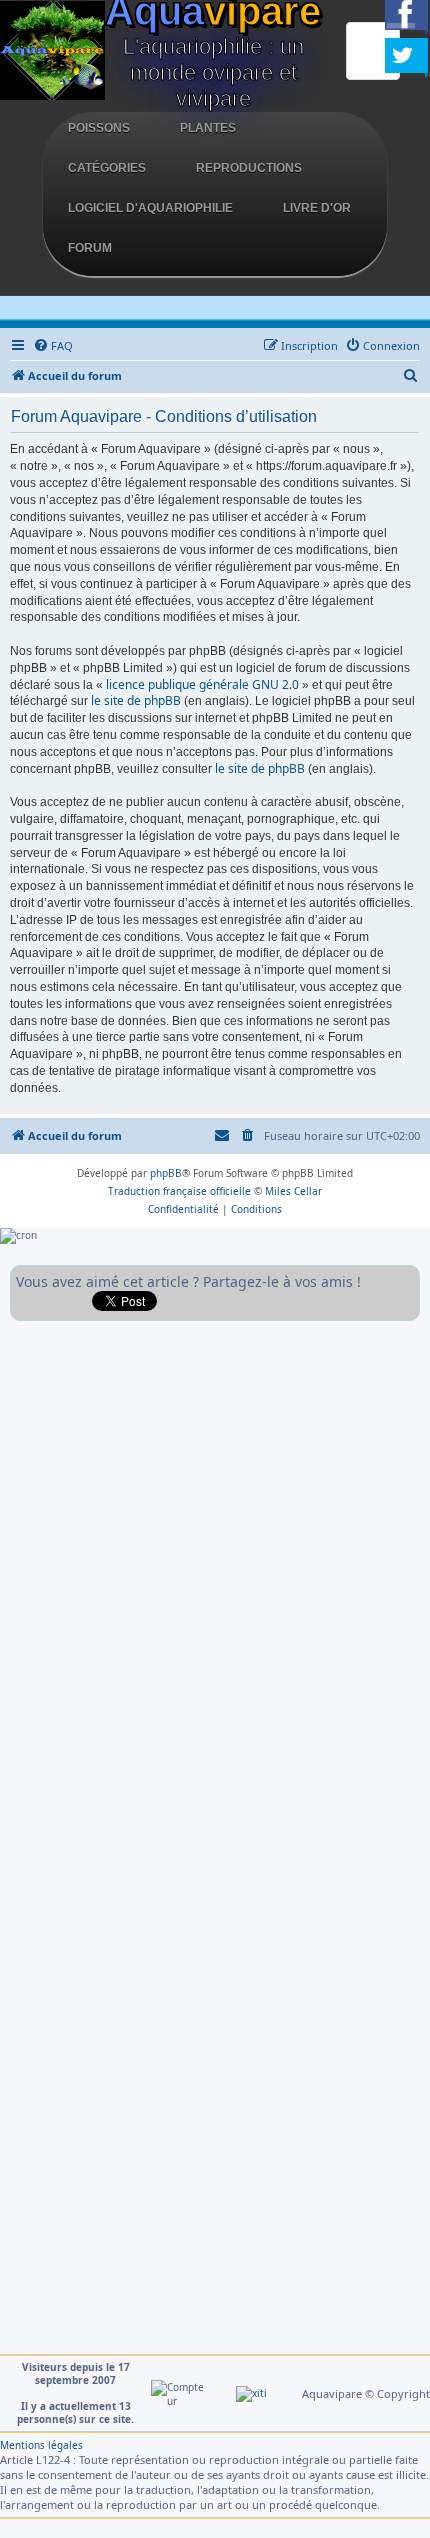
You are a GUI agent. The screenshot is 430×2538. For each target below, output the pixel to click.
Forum (90, 248)
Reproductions (249, 168)
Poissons (99, 128)
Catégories (107, 168)
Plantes (208, 128)
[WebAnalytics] (251, 2393)
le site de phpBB (136, 701)
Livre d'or (317, 208)
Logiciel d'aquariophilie (150, 208)
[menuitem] (53, 346)
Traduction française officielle (179, 1191)
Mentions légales (41, 2445)
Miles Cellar (293, 1191)
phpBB (166, 1173)
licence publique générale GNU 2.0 (202, 685)
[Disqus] (215, 1581)
